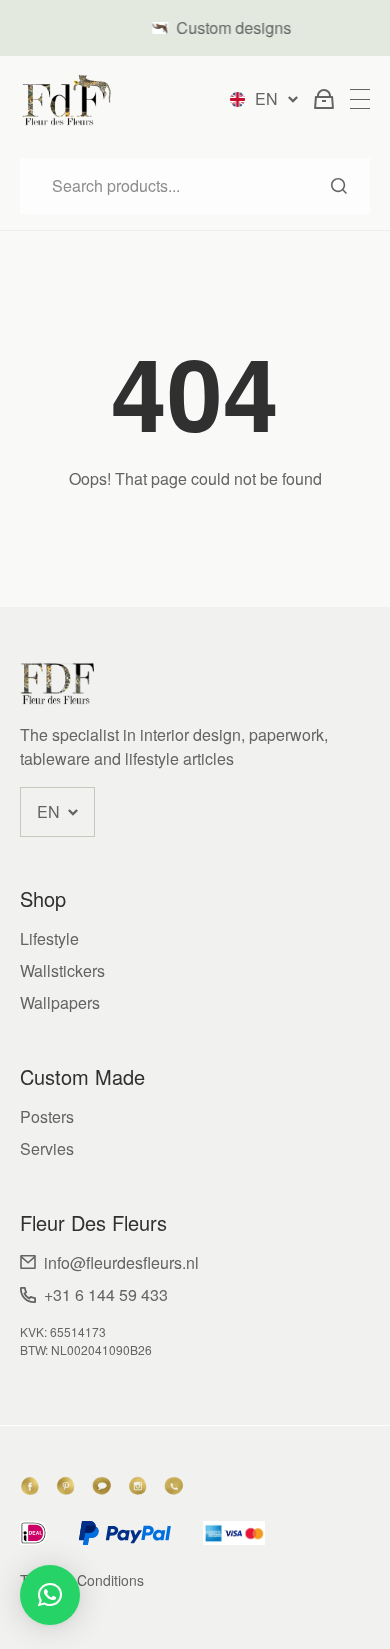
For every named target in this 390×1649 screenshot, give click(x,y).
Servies (47, 1148)
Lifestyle (49, 938)
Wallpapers (60, 1002)
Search (338, 186)
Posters (47, 1116)
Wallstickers (62, 970)
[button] (50, 1595)
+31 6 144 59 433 (106, 1294)
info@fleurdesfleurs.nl (121, 1262)
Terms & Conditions (82, 1580)
